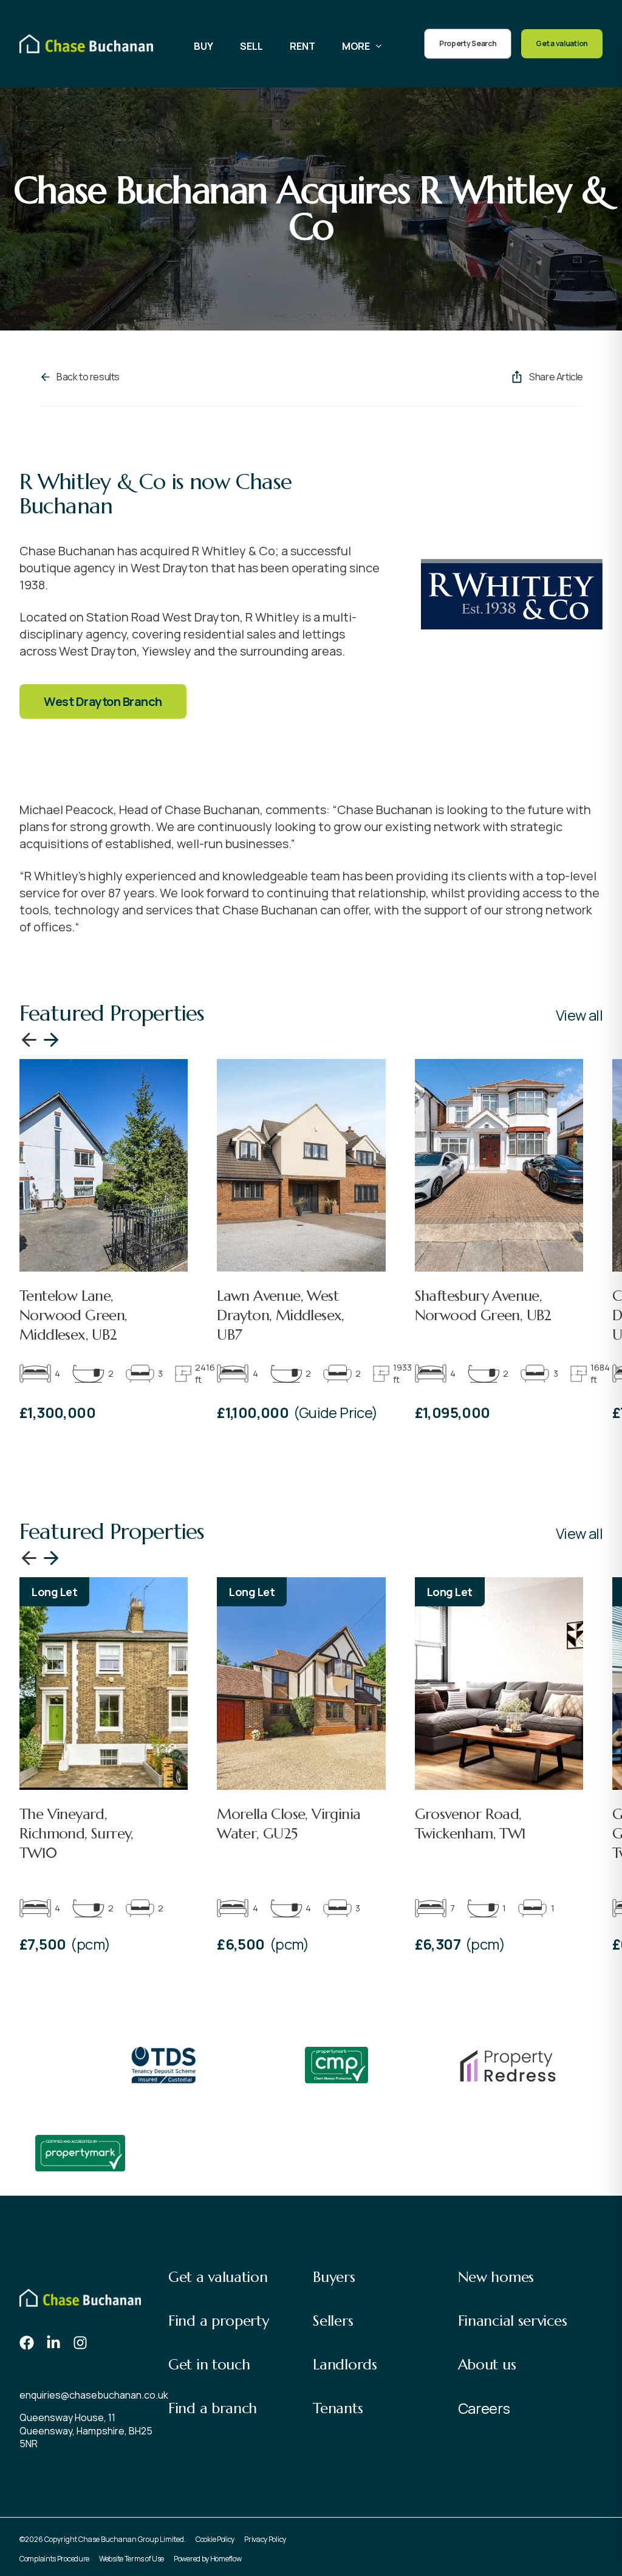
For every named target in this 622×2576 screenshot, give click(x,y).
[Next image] (51, 1040)
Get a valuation (562, 43)
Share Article (556, 377)
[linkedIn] (53, 2343)
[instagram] (80, 2343)
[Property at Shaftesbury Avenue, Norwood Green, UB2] (499, 1165)
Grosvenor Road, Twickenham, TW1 (470, 1824)
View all (579, 1015)
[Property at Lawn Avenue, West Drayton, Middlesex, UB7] (301, 1165)
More (356, 46)
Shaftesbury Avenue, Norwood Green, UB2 (483, 1306)
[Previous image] (29, 1040)
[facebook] (27, 2343)
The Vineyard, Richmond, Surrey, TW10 (77, 1834)
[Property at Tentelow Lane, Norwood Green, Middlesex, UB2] (104, 1165)
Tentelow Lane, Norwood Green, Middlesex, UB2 (73, 1315)
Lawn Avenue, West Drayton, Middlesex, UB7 (281, 1315)
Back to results (88, 377)
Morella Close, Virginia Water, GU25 (289, 1824)
